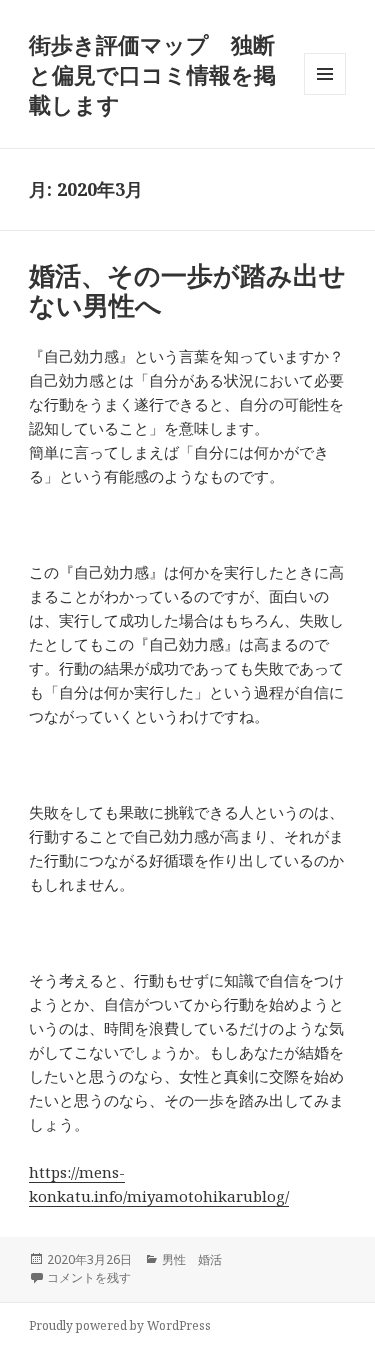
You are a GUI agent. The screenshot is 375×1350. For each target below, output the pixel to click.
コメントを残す (89, 1277)
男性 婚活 (192, 1259)
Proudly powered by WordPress (120, 1325)
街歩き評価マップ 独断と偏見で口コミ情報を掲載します (152, 74)
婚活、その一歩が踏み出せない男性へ (187, 290)
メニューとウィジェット (325, 94)
